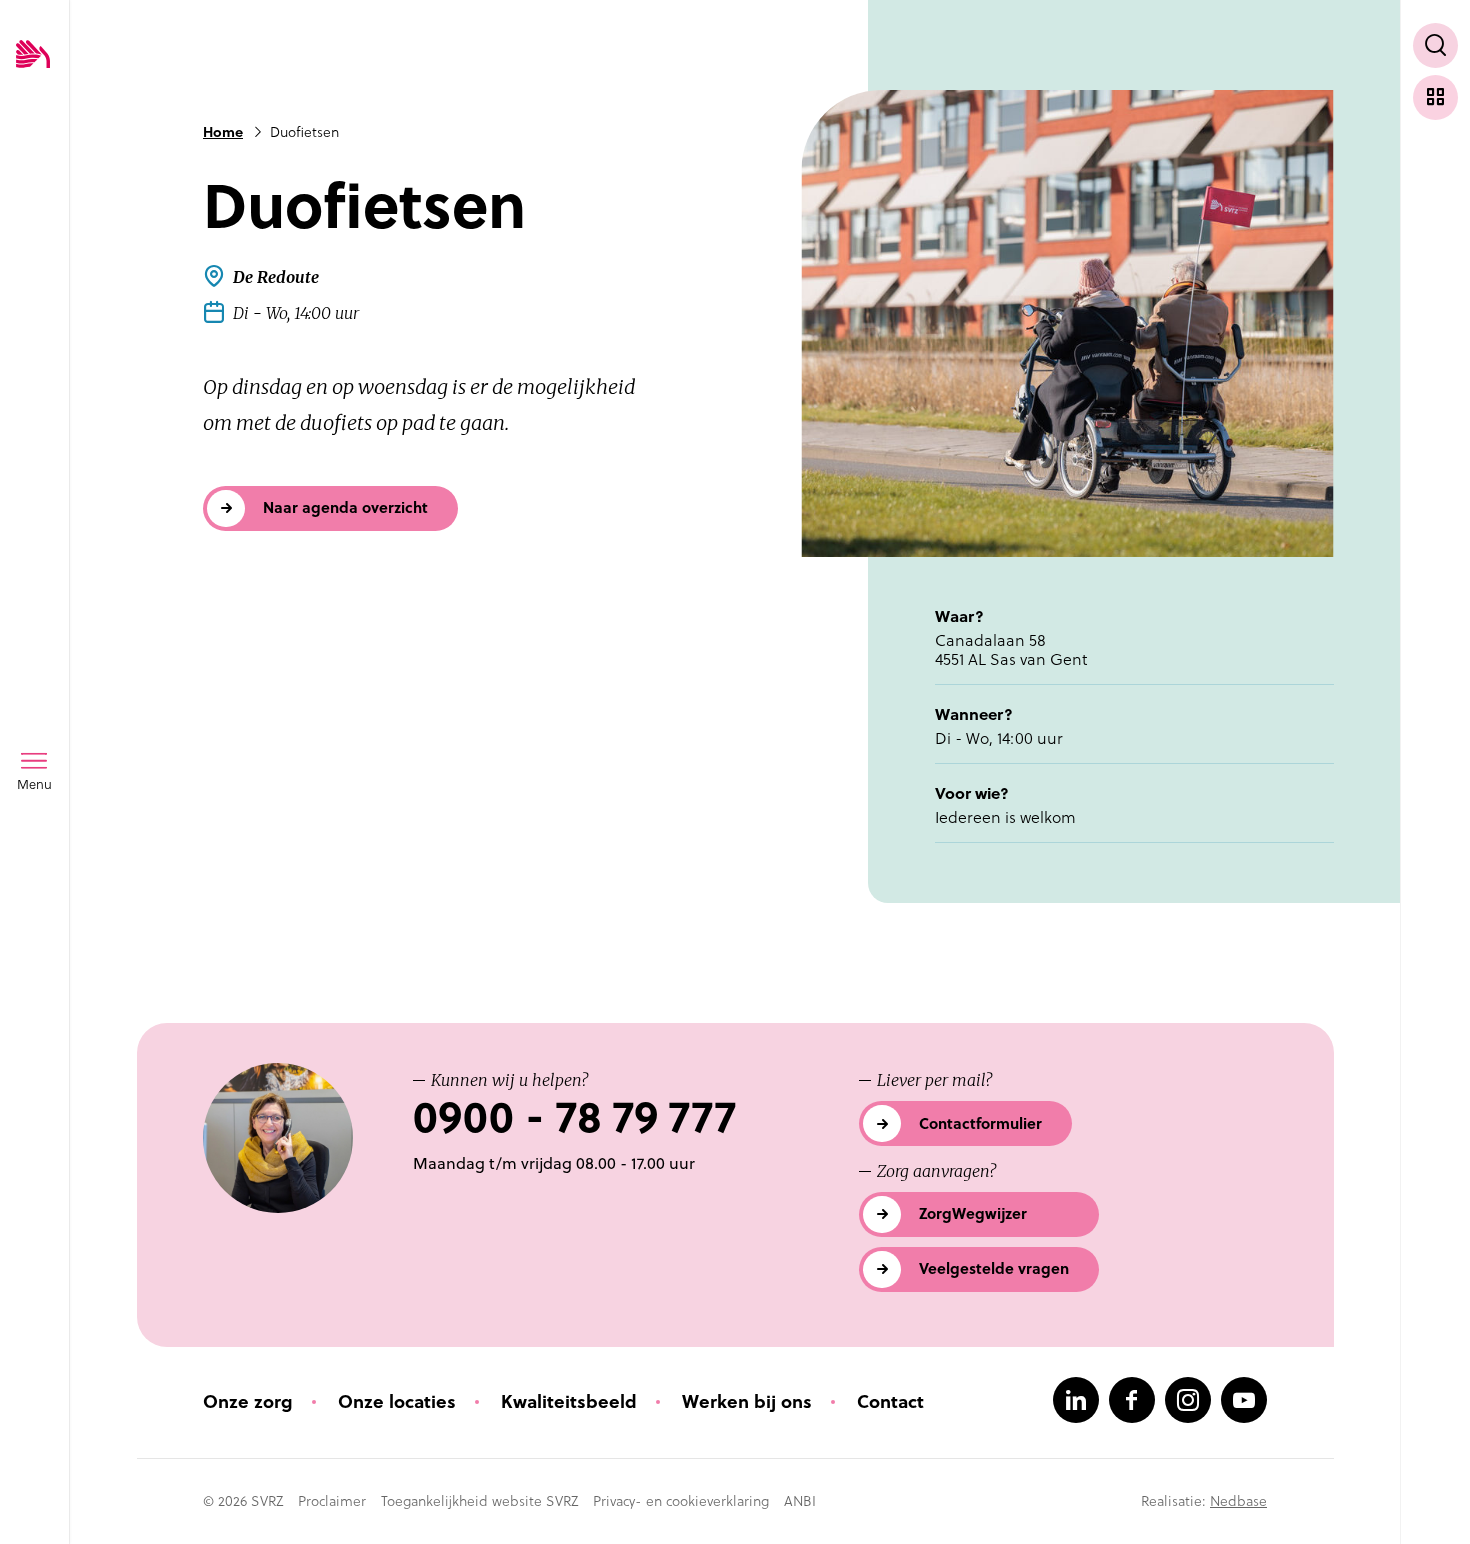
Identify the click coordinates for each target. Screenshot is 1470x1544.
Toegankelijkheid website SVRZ (479, 1501)
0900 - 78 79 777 (574, 1117)
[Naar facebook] (1132, 1400)
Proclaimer (332, 1501)
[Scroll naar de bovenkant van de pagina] (1435, 1491)
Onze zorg (248, 1401)
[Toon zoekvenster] (1435, 45)
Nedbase (1238, 1501)
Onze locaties (397, 1401)
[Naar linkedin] (1076, 1400)
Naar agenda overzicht (345, 507)
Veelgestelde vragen (994, 1268)
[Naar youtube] (1244, 1400)
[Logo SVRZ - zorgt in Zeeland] (33, 55)
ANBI (800, 1501)
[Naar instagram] (1188, 1400)
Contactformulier (980, 1123)
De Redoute (276, 277)
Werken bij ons (747, 1401)
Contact (890, 1401)
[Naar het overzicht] (1435, 97)
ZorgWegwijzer (973, 1213)
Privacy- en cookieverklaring (681, 1501)
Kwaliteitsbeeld (569, 1401)
